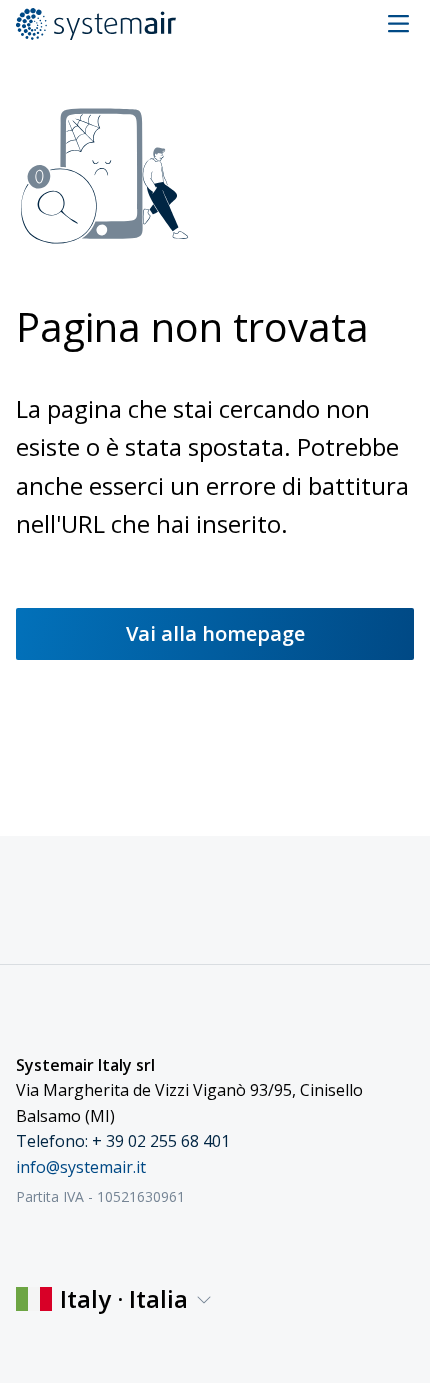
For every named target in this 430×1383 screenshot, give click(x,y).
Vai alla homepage (215, 633)
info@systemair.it (81, 1167)
